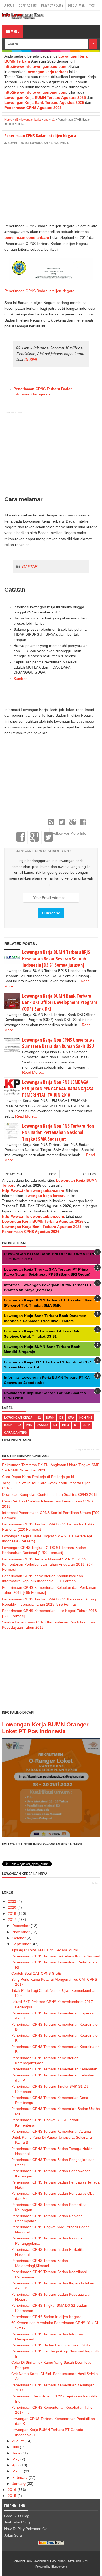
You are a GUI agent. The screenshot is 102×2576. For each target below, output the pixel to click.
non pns (86, 1418)
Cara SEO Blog (17, 2516)
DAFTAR (30, 567)
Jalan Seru (13, 2535)
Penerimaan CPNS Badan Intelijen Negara (39, 291)
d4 (55, 1425)
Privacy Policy (52, 5)
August (18, 2441)
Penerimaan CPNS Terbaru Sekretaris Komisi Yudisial (55, 1956)
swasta (42, 1425)
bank (8, 1425)
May (16, 2459)
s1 (69, 143)
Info (66, 1425)
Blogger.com (59, 2567)
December (21, 1926)
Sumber (20, 679)
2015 (12, 2496)
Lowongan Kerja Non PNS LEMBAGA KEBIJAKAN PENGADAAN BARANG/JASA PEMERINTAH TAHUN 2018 (58, 1088)
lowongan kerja (44, 143)
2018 (12, 1913)
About (9, 5)
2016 (12, 2490)
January (19, 2484)
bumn (50, 1418)
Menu (15, 31)
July (16, 2447)
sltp (86, 1425)
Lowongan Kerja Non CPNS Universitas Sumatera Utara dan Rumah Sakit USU (58, 1043)
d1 (76, 1425)
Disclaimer (76, 5)
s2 (19, 1425)
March (18, 2471)
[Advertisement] (48, 184)
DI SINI (31, 359)
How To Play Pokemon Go (26, 2529)
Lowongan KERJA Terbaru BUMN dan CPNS (61, 2561)
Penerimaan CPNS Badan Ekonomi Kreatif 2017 (51, 2345)
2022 (12, 1901)
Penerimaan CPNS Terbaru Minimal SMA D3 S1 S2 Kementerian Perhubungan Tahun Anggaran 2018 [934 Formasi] (47, 1564)
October (19, 1938)
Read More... (33, 1072)
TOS (92, 5)
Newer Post (14, 1174)
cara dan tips (15, 1432)
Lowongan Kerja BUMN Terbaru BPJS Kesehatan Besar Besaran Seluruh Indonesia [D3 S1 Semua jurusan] (56, 958)
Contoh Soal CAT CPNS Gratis (36, 1973)
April (16, 2465)
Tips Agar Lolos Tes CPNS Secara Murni (44, 1950)
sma (71, 1418)
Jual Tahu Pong (17, 2522)
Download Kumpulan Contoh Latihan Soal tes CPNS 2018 (50, 1494)
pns (63, 143)
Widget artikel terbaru (87, 1450)
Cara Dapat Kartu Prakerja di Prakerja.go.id (38, 1477)
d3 (27, 143)
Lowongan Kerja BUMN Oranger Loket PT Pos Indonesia (45, 1728)
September (21, 1944)
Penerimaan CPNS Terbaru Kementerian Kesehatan (54, 2069)
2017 (12, 1920)
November (21, 1932)
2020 (12, 1907)
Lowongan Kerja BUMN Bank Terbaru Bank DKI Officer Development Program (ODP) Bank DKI (60, 1002)
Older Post (89, 1174)
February (20, 2477)
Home (52, 1174)
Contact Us (28, 5)
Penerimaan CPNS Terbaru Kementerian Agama (51, 2131)
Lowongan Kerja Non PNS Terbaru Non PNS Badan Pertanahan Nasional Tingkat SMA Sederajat (58, 1132)
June (16, 2453)
